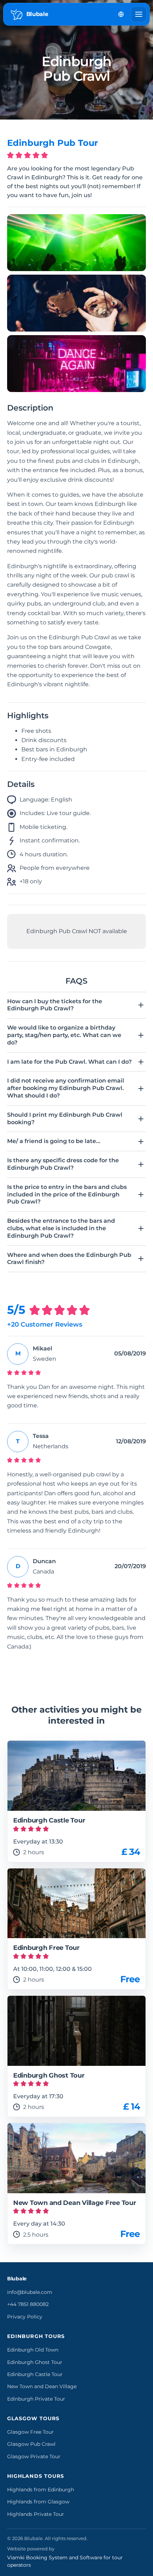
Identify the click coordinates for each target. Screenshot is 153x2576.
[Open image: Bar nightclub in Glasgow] (76, 364)
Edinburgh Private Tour (36, 2399)
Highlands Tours (36, 2476)
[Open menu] (139, 14)
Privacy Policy (25, 2317)
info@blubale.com (30, 2292)
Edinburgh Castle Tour (35, 2374)
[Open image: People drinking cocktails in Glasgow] (76, 303)
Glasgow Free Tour (30, 2432)
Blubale (17, 2279)
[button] (76, 1005)
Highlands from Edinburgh (41, 2490)
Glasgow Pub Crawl (31, 2444)
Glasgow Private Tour (34, 2456)
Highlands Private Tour (36, 2514)
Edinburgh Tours (36, 2336)
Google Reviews (39, 1674)
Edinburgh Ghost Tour (35, 2362)
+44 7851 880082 (28, 2304)
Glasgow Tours (33, 2418)
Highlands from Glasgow (38, 2502)
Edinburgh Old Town (33, 2350)
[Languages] (121, 14)
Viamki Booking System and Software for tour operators (65, 2561)
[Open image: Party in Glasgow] (76, 243)
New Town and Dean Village (42, 2386)
